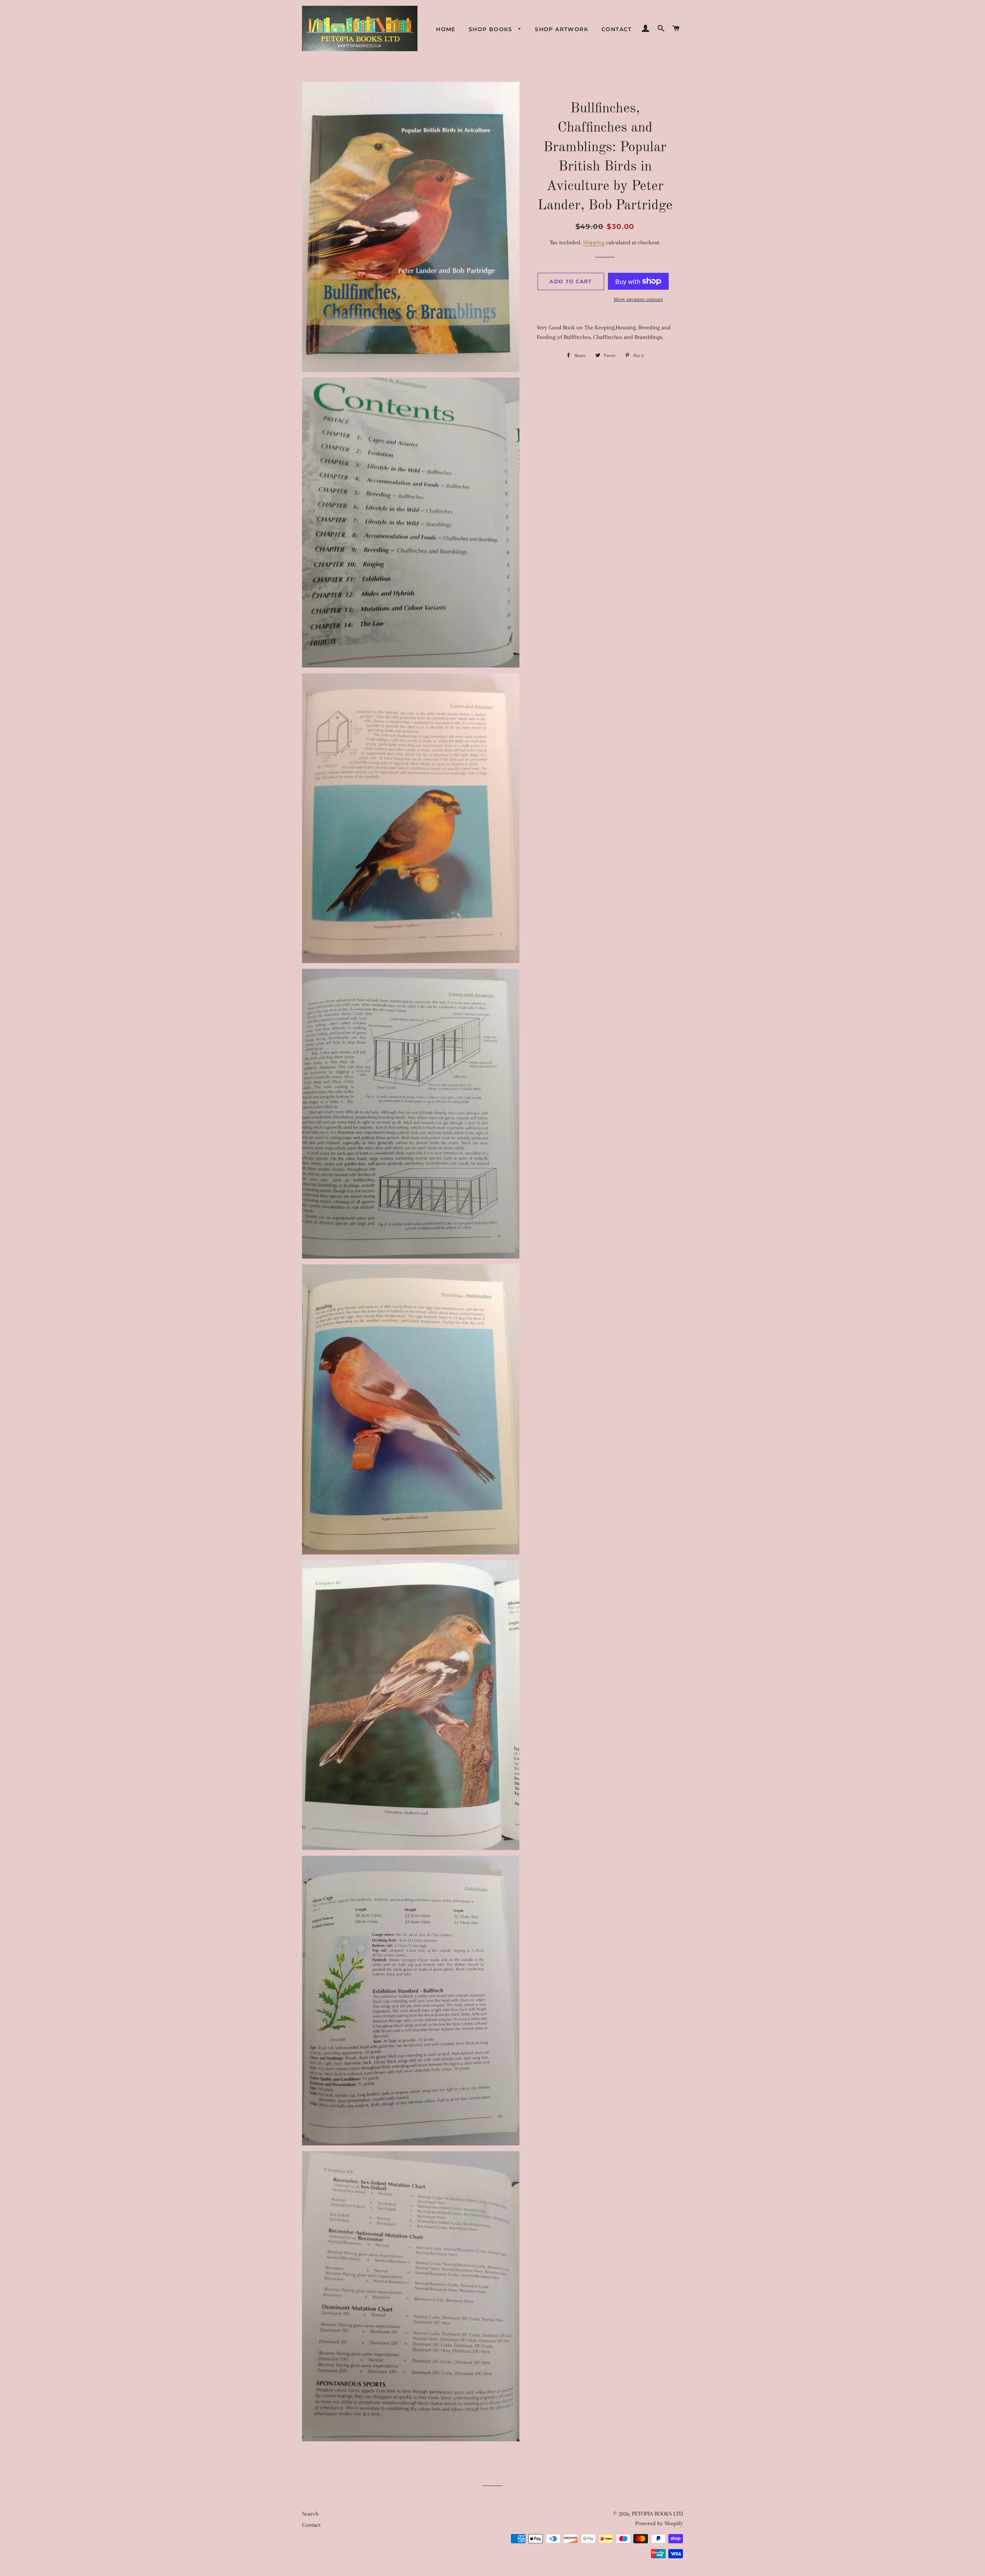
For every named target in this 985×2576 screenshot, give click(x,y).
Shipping (594, 242)
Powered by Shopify (659, 2523)
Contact (617, 29)
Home (446, 29)
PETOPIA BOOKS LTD (657, 2514)
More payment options (638, 299)
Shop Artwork (562, 29)
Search (310, 2514)
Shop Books (492, 29)
